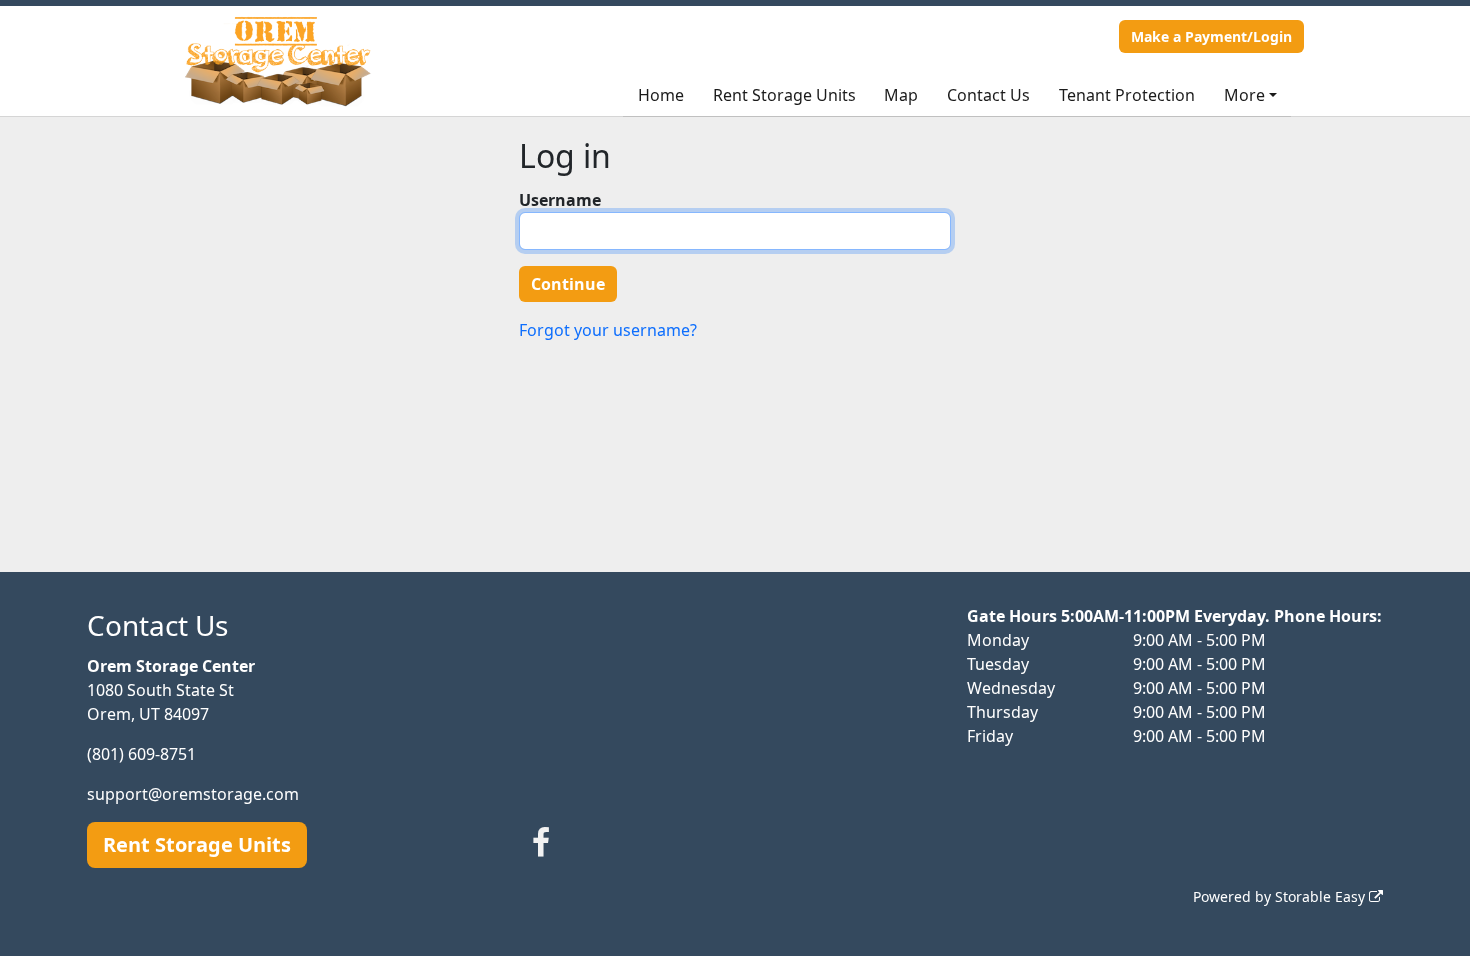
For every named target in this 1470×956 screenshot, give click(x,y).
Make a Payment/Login (1211, 36)
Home (661, 95)
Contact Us (988, 95)
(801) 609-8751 (141, 754)
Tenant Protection (1127, 95)
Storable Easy (1322, 896)
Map (901, 95)
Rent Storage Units (784, 95)
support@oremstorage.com (193, 794)
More (1244, 95)
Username (560, 200)
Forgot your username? (608, 330)
